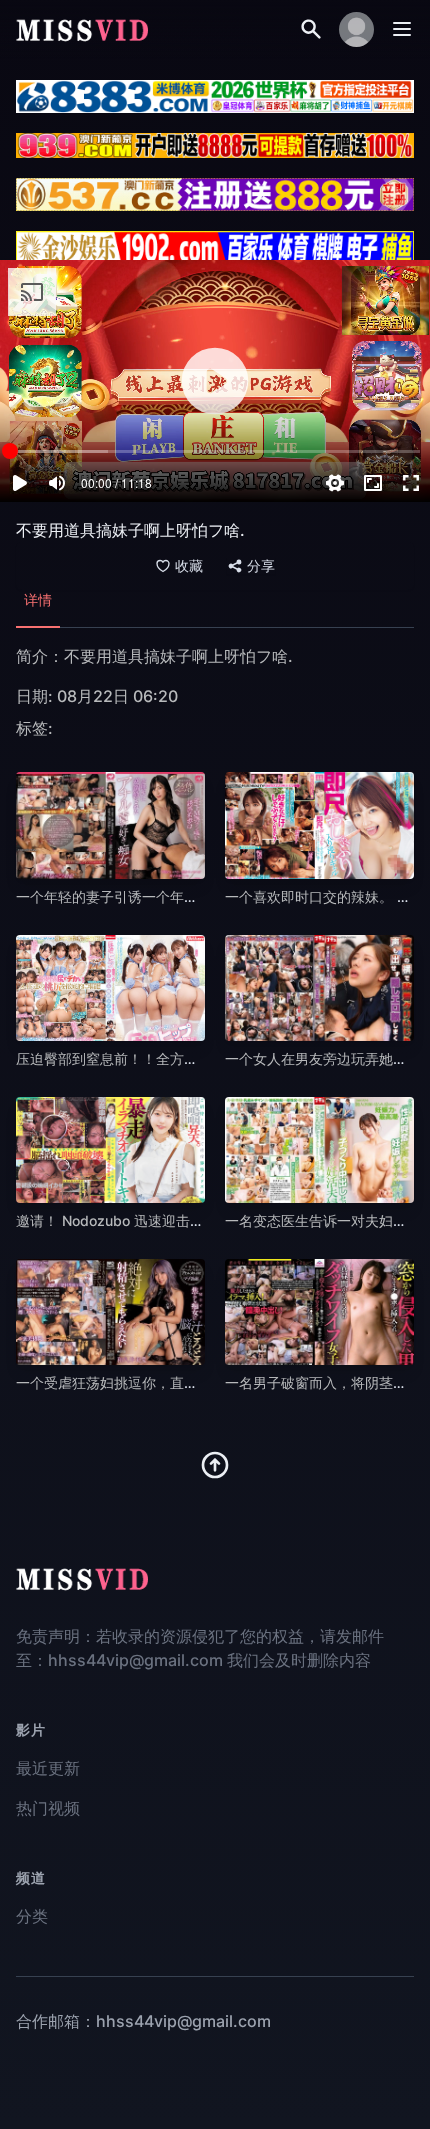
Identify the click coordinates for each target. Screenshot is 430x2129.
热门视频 (48, 1808)
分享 (261, 566)
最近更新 (48, 1768)
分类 (32, 1916)
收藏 (189, 566)
